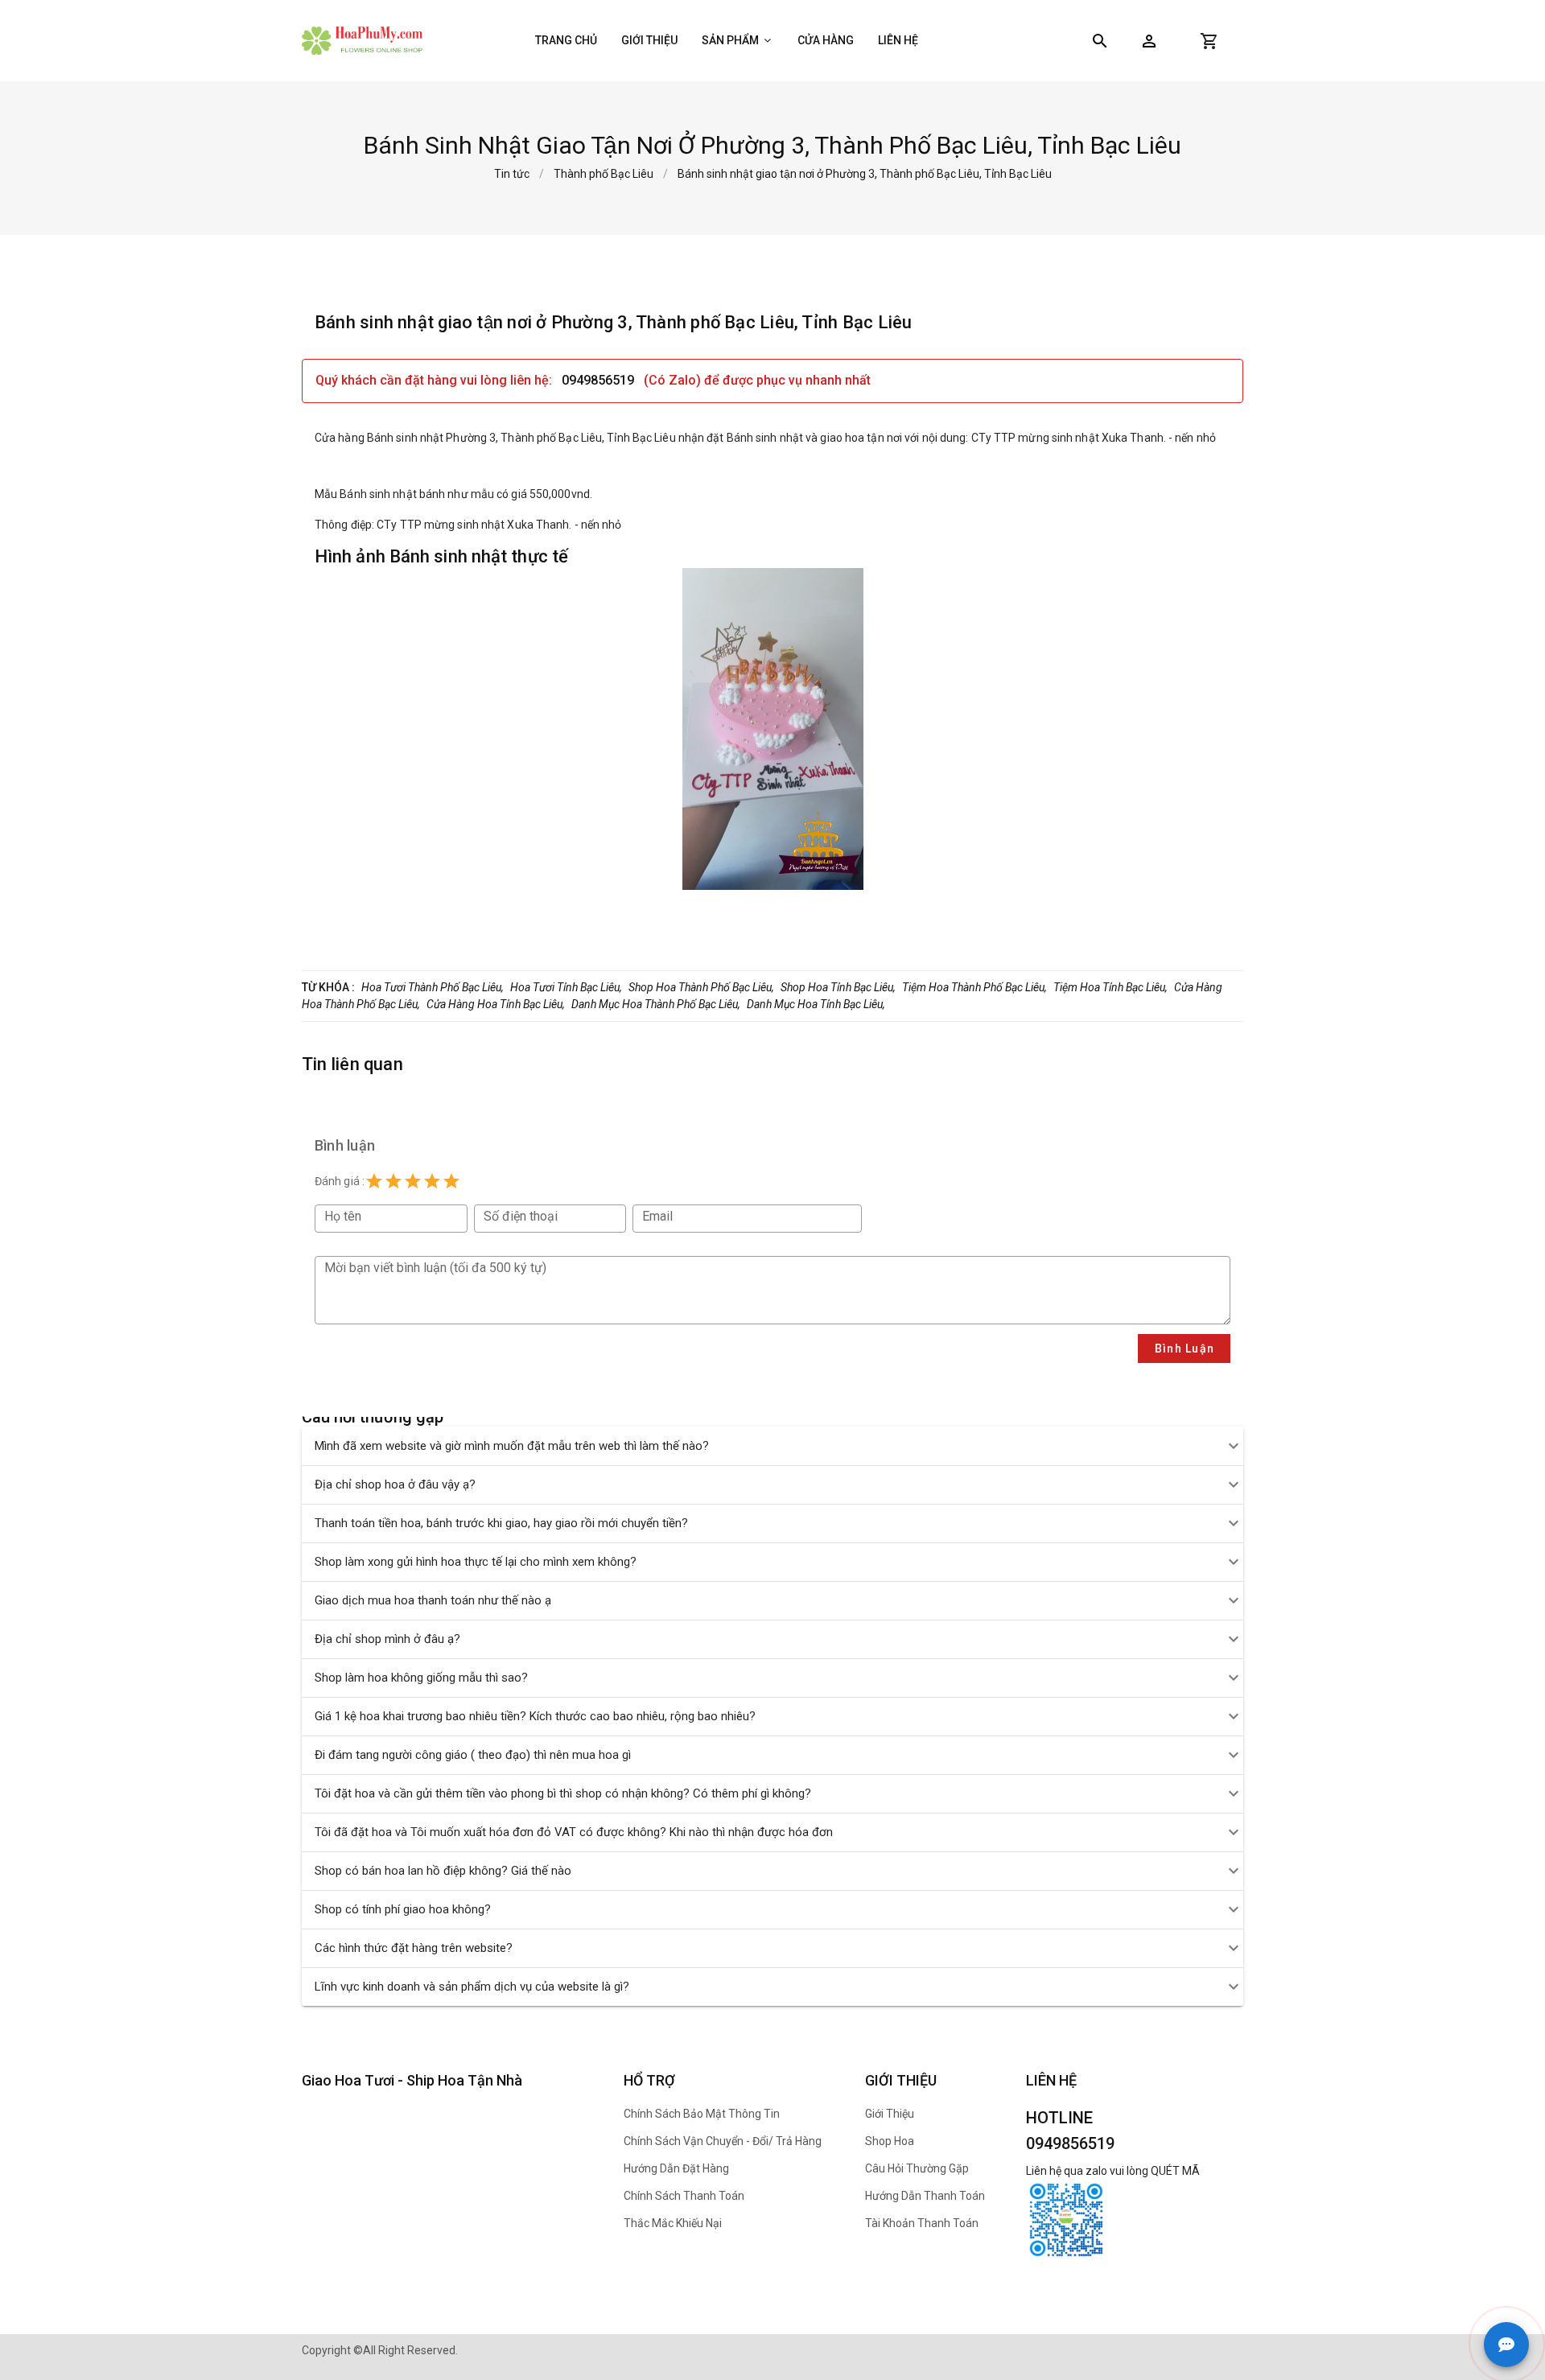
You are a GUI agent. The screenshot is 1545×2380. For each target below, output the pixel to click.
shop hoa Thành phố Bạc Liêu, (701, 987)
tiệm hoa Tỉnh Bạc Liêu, (1110, 987)
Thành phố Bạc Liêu (604, 174)
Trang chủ (566, 40)
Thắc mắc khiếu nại (673, 2223)
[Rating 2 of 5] (393, 1181)
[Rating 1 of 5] (374, 1181)
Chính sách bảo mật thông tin (702, 2114)
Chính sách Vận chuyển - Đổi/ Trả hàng (723, 2141)
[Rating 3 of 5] (413, 1181)
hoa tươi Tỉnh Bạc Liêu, (566, 987)
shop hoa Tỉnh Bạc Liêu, (838, 987)
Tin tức (512, 174)
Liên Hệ (898, 40)
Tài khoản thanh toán (922, 2223)
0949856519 (599, 380)
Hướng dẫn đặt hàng (676, 2168)
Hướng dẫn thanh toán (925, 2196)
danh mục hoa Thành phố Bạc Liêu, (656, 1004)
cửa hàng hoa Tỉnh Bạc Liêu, (496, 1004)
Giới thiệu (649, 40)
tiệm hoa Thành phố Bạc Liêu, (974, 987)
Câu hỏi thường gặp (917, 2168)
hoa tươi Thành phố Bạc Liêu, (433, 987)
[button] (1149, 41)
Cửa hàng (826, 40)
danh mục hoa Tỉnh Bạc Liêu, (816, 1004)
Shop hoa (890, 2141)
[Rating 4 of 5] (432, 1181)
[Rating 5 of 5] (451, 1181)
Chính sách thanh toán (684, 2196)
